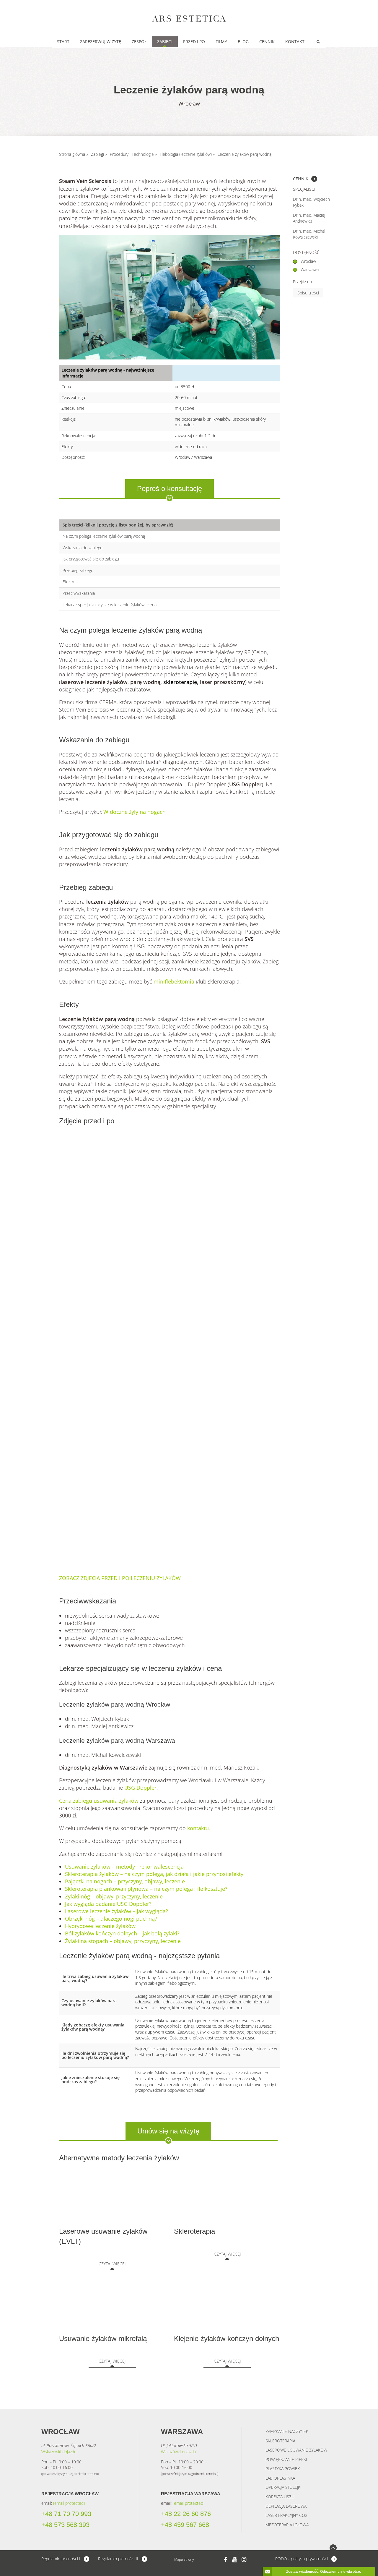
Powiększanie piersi (286, 2459)
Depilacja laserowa (286, 2506)
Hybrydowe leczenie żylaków (100, 1926)
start (63, 42)
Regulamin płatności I (61, 2559)
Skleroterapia (194, 2231)
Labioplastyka (280, 2478)
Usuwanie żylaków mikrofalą (103, 2338)
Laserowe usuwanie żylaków (296, 2450)
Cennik (267, 42)
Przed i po (194, 42)
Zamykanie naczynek (287, 2431)
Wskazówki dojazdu (59, 2452)
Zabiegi (165, 42)
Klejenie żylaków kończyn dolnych (227, 2338)
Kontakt (295, 42)
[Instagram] (244, 2559)
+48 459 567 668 (185, 2525)
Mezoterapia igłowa (287, 2525)
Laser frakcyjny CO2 (286, 2515)
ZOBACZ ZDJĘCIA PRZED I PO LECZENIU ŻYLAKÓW (120, 1578)
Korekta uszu (280, 2497)
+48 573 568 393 (65, 2525)
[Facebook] (225, 2559)
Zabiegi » (99, 154)
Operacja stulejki (283, 2487)
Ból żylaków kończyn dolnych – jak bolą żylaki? (122, 1933)
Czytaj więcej (112, 2264)
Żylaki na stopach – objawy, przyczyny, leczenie (123, 1941)
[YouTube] (235, 2559)
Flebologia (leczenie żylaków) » (187, 154)
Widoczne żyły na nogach (135, 812)
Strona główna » (74, 154)
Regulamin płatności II (118, 2559)
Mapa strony (184, 2559)
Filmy (221, 42)
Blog (243, 42)
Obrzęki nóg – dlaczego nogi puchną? (111, 1919)
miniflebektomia (174, 981)
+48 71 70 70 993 (66, 2514)
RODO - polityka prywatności (302, 2559)
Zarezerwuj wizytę (101, 42)
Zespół (139, 42)
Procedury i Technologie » (133, 154)
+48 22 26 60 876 (186, 2514)
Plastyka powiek (283, 2469)
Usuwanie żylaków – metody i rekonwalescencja (124, 1867)
